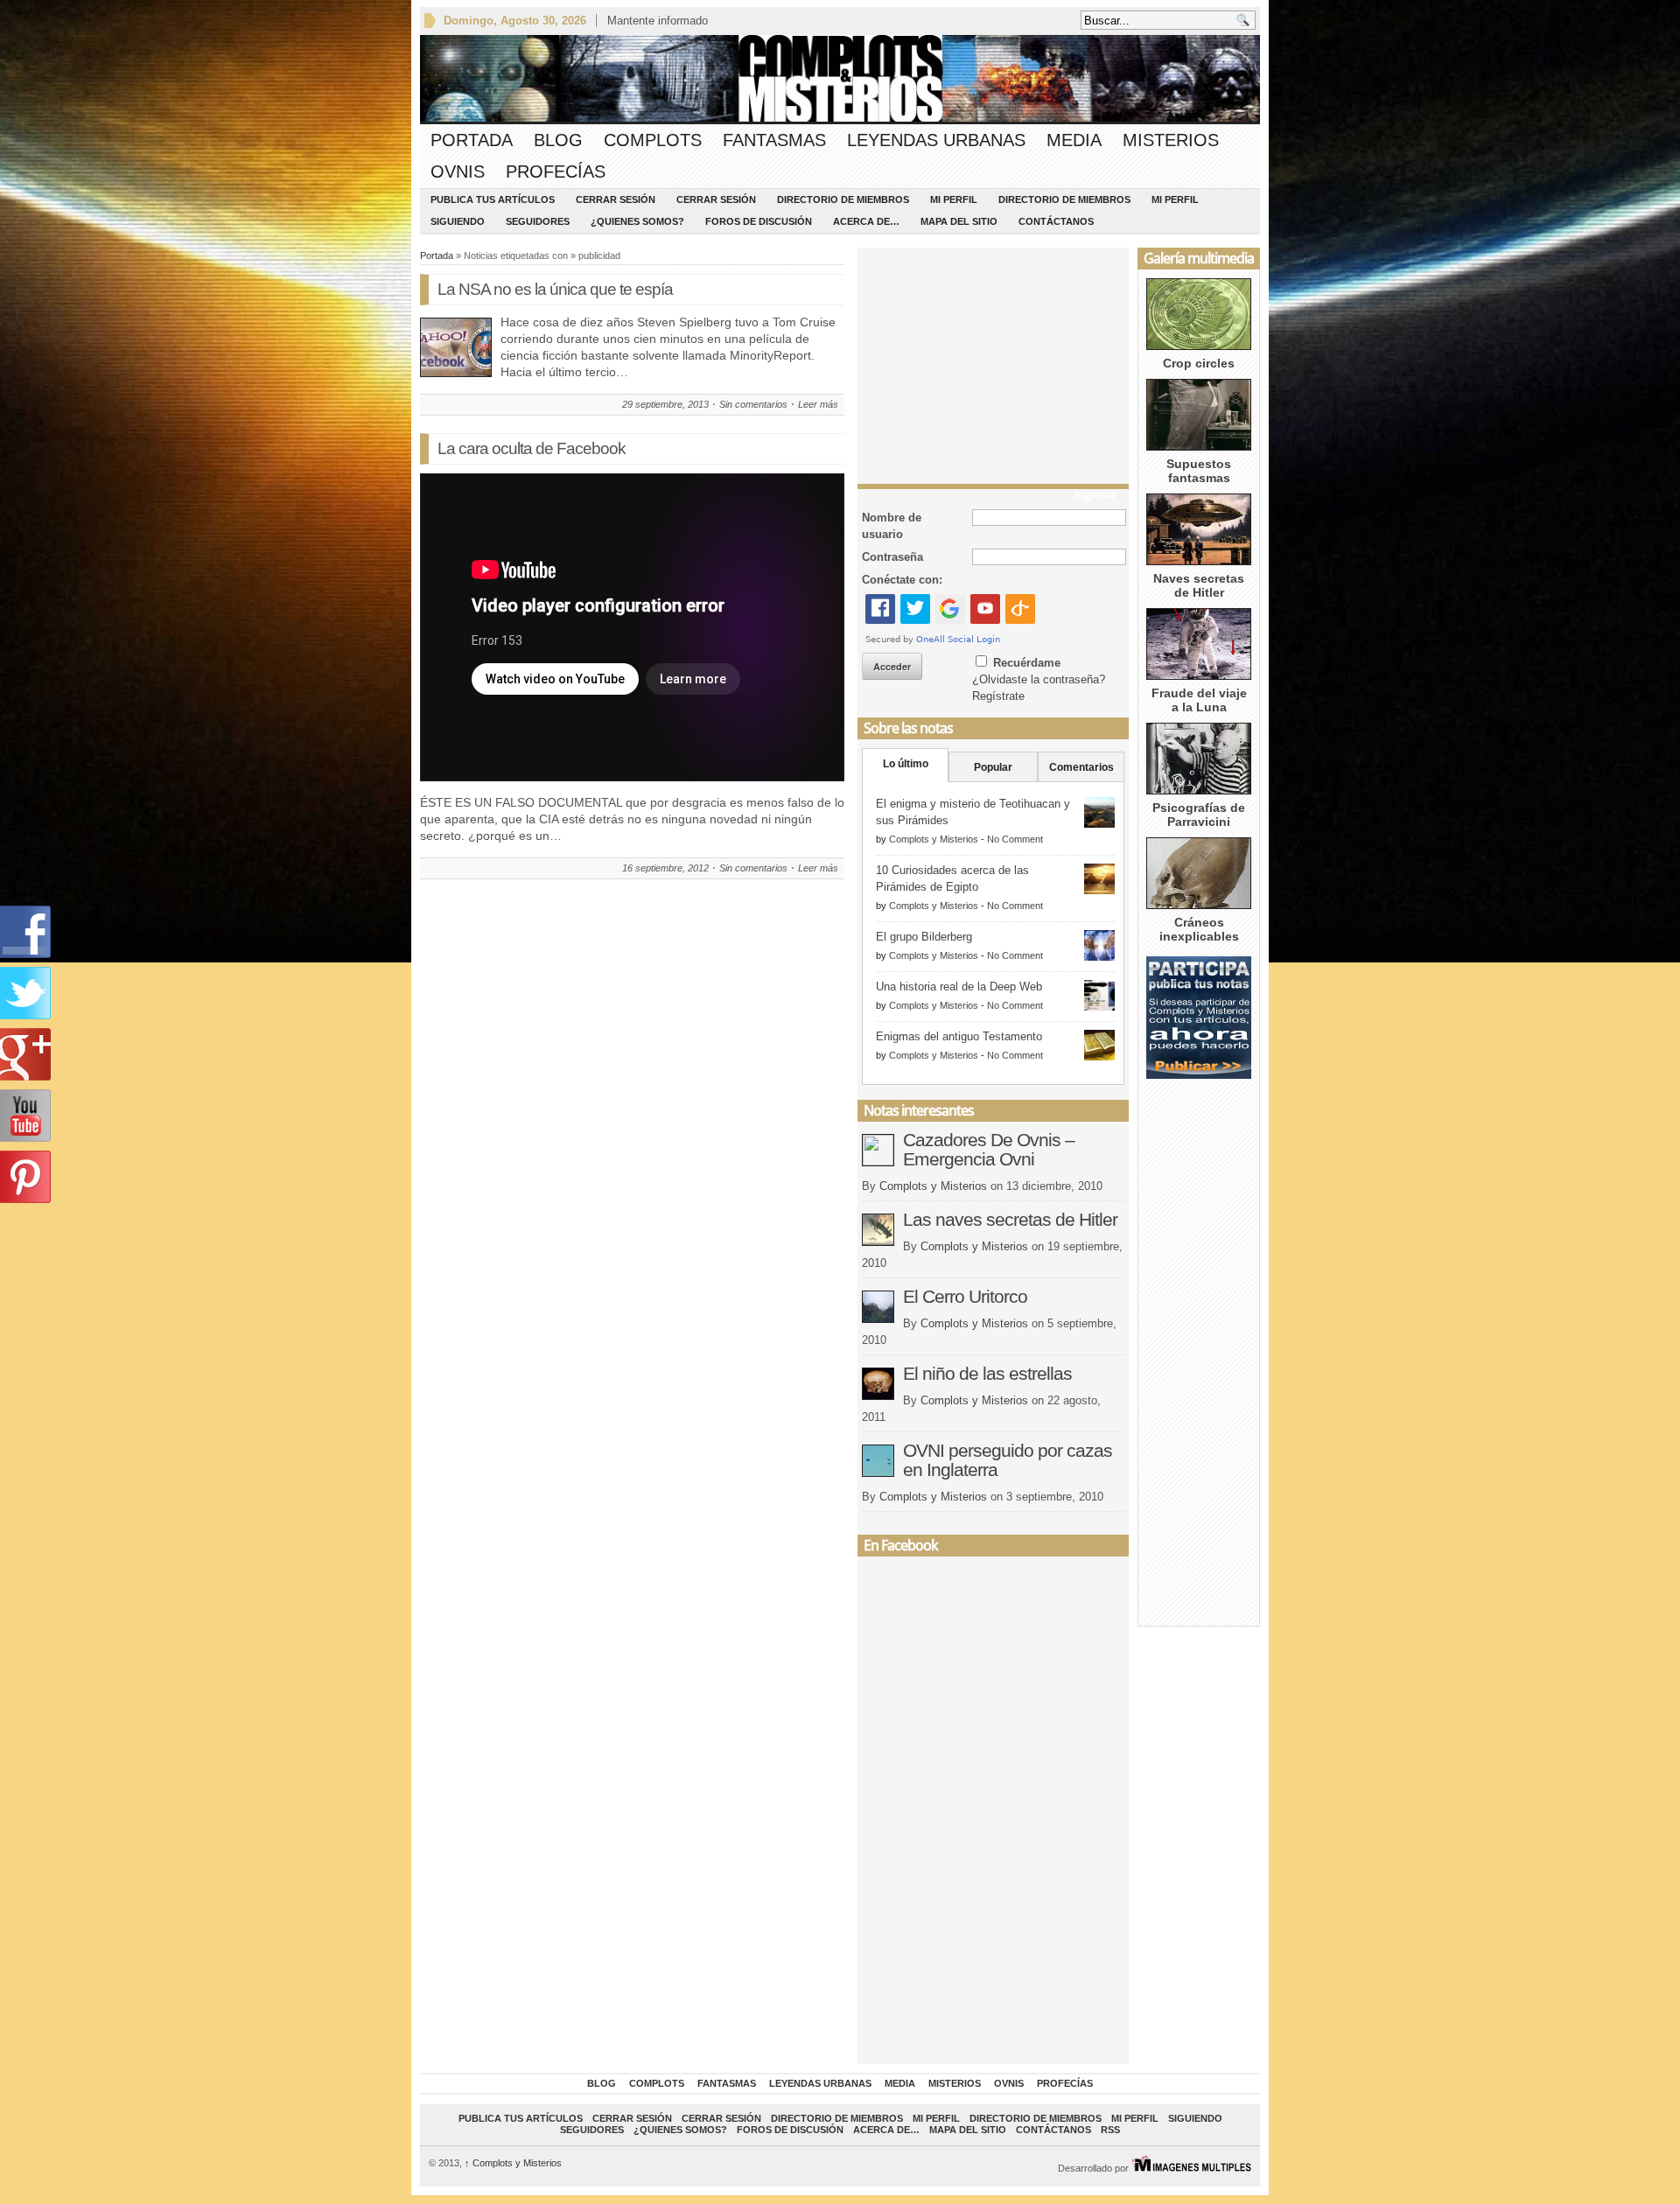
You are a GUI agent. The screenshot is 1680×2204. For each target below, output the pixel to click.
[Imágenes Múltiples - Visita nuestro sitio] (1191, 2168)
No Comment (1015, 839)
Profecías (556, 171)
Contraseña (892, 557)
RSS (1110, 2130)
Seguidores (538, 221)
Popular (993, 767)
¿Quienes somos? (637, 221)
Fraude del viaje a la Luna (1199, 700)
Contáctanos (1056, 221)
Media (1074, 140)
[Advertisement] (993, 361)
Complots (653, 140)
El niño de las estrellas (987, 1373)
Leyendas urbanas (936, 140)
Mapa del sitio (959, 221)
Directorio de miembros (843, 199)
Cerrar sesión (616, 199)
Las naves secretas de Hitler (1010, 1219)
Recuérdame (1027, 663)
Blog (558, 140)
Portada (472, 140)
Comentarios (1081, 767)
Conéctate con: (902, 580)
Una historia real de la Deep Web (959, 987)
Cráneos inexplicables (1199, 929)
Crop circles (1199, 363)
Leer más (818, 404)
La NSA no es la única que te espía (555, 289)
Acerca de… (866, 221)
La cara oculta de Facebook (532, 448)
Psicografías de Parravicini (1199, 815)
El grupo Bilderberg (924, 937)
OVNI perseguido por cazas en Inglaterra (1008, 1460)
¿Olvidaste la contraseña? (1039, 679)
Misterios (1171, 140)
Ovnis (458, 171)
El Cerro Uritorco (965, 1296)
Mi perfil (954, 199)
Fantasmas (774, 140)
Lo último (906, 764)
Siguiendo (458, 221)
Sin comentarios (753, 404)
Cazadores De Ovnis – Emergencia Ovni (989, 1149)
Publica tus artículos (493, 199)
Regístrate (998, 696)
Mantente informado (658, 21)
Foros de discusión (759, 221)
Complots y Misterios (934, 839)
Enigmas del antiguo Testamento (959, 1036)
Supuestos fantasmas (1199, 471)
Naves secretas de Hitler (1199, 585)
